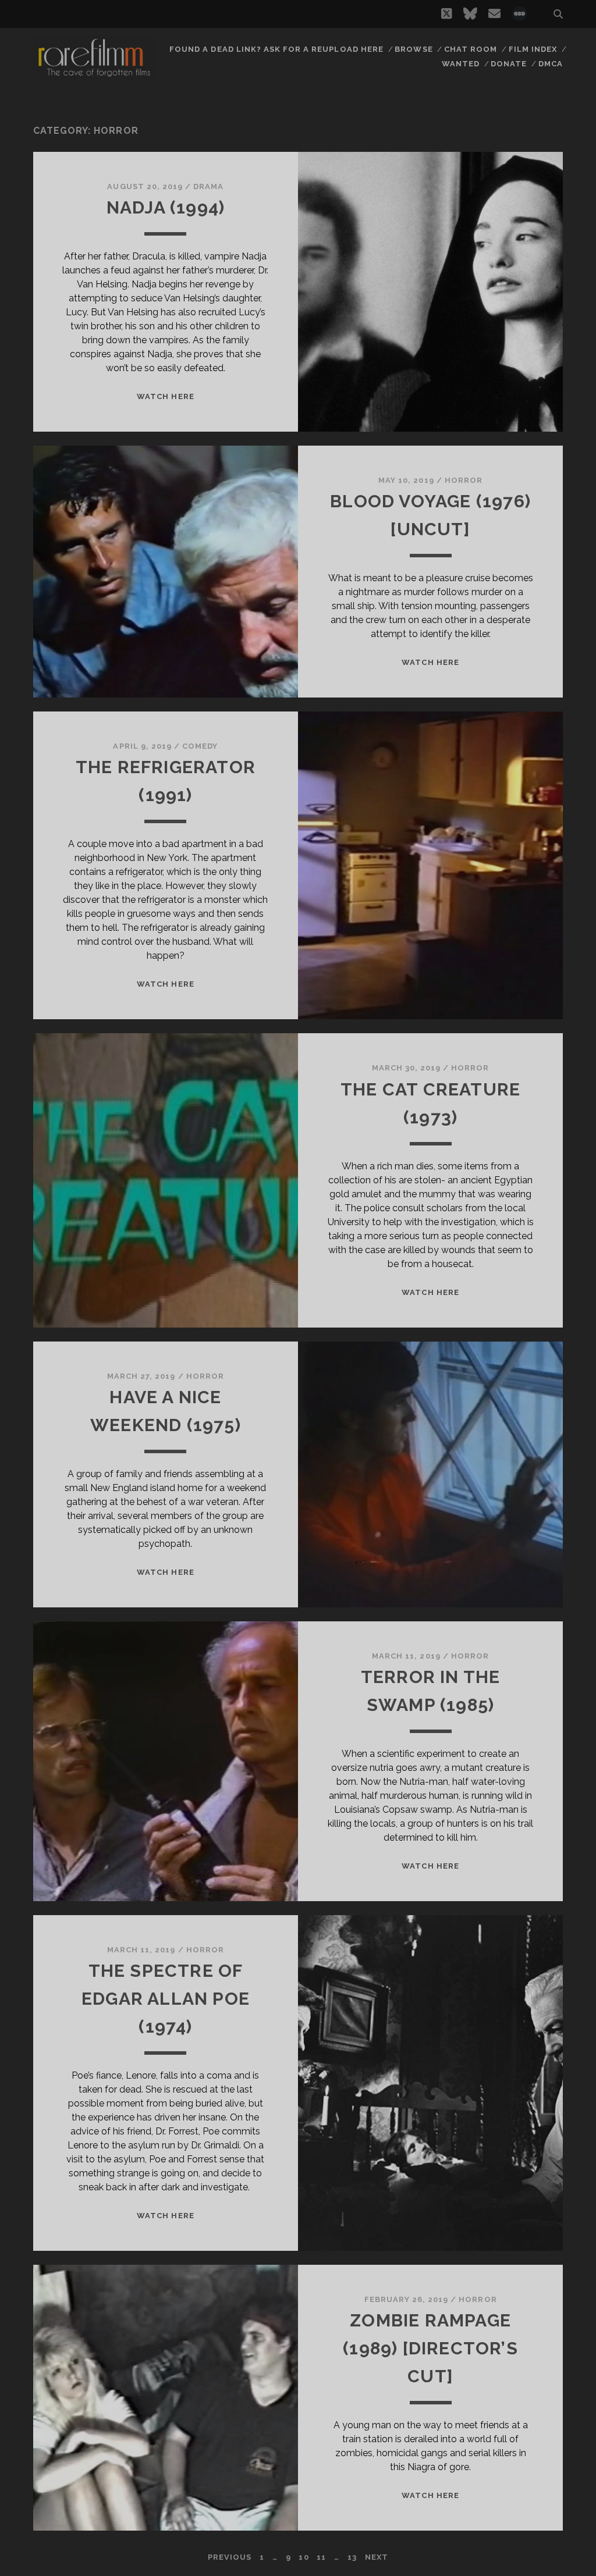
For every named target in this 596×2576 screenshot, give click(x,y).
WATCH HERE (165, 396)
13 (352, 2557)
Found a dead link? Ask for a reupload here (276, 49)
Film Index (533, 49)
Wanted (461, 64)
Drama (208, 186)
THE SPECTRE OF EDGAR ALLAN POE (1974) (166, 1999)
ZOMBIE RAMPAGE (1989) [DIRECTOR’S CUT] (430, 2348)
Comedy (200, 746)
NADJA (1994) (166, 207)
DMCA (551, 64)
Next (377, 2557)
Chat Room (471, 49)
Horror (464, 480)
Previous (230, 2557)
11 (321, 2557)
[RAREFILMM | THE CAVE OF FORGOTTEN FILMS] (94, 75)
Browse (414, 49)
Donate (509, 64)
